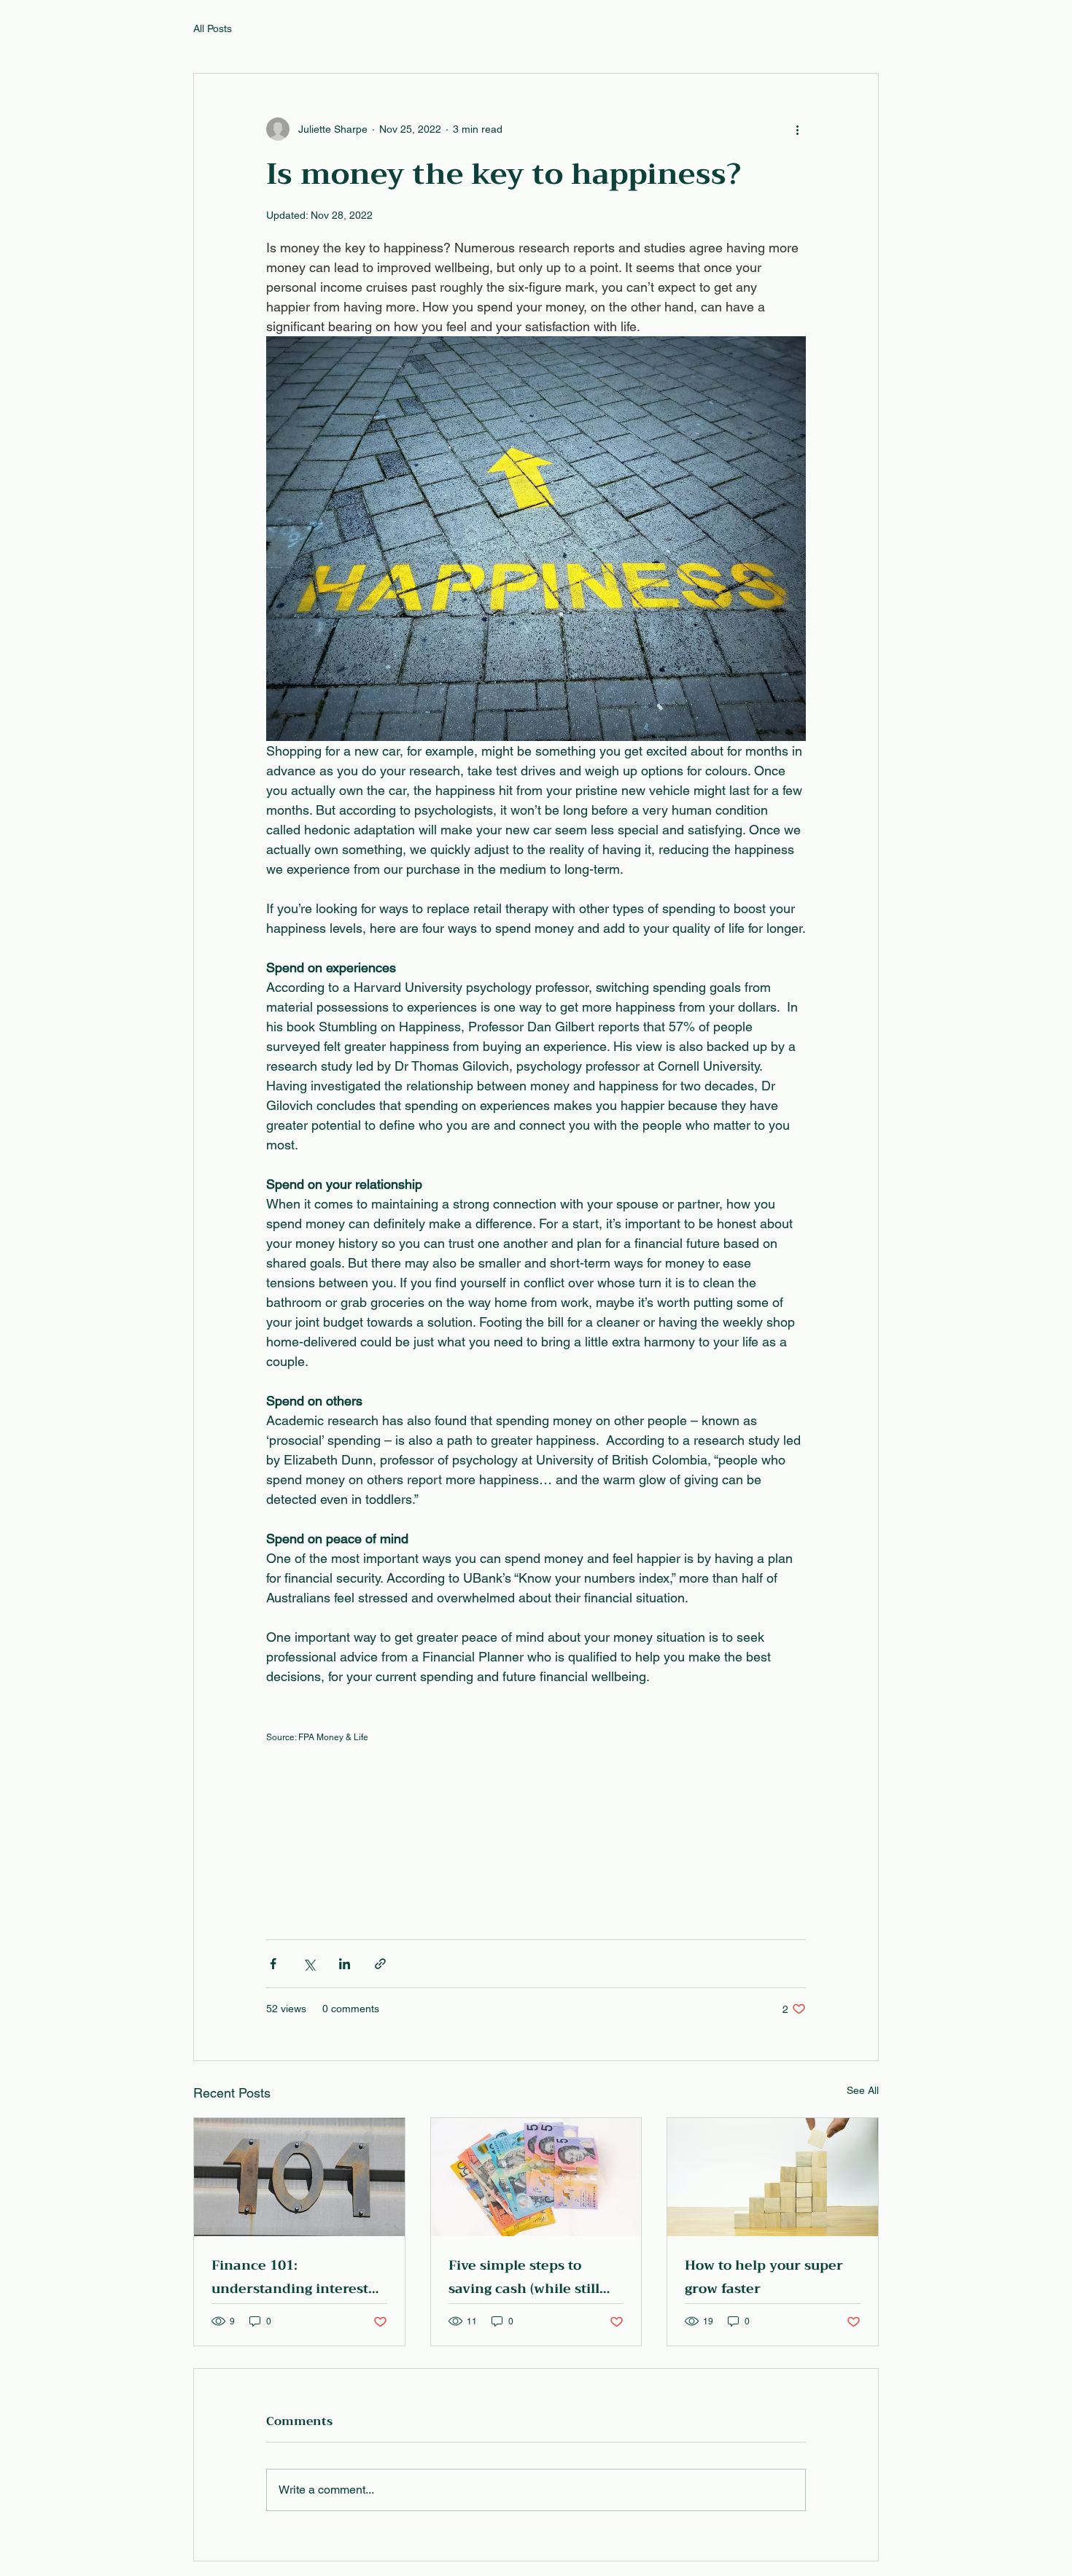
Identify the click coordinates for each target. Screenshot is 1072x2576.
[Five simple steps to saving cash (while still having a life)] (536, 2177)
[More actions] (797, 129)
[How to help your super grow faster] (773, 2177)
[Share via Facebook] (273, 1964)
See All (863, 2090)
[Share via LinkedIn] (345, 1964)
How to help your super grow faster (764, 2277)
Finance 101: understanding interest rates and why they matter (290, 2277)
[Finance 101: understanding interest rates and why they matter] (299, 2177)
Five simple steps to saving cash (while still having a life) (524, 2277)
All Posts (213, 28)
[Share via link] (380, 1964)
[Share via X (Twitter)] (309, 1964)
